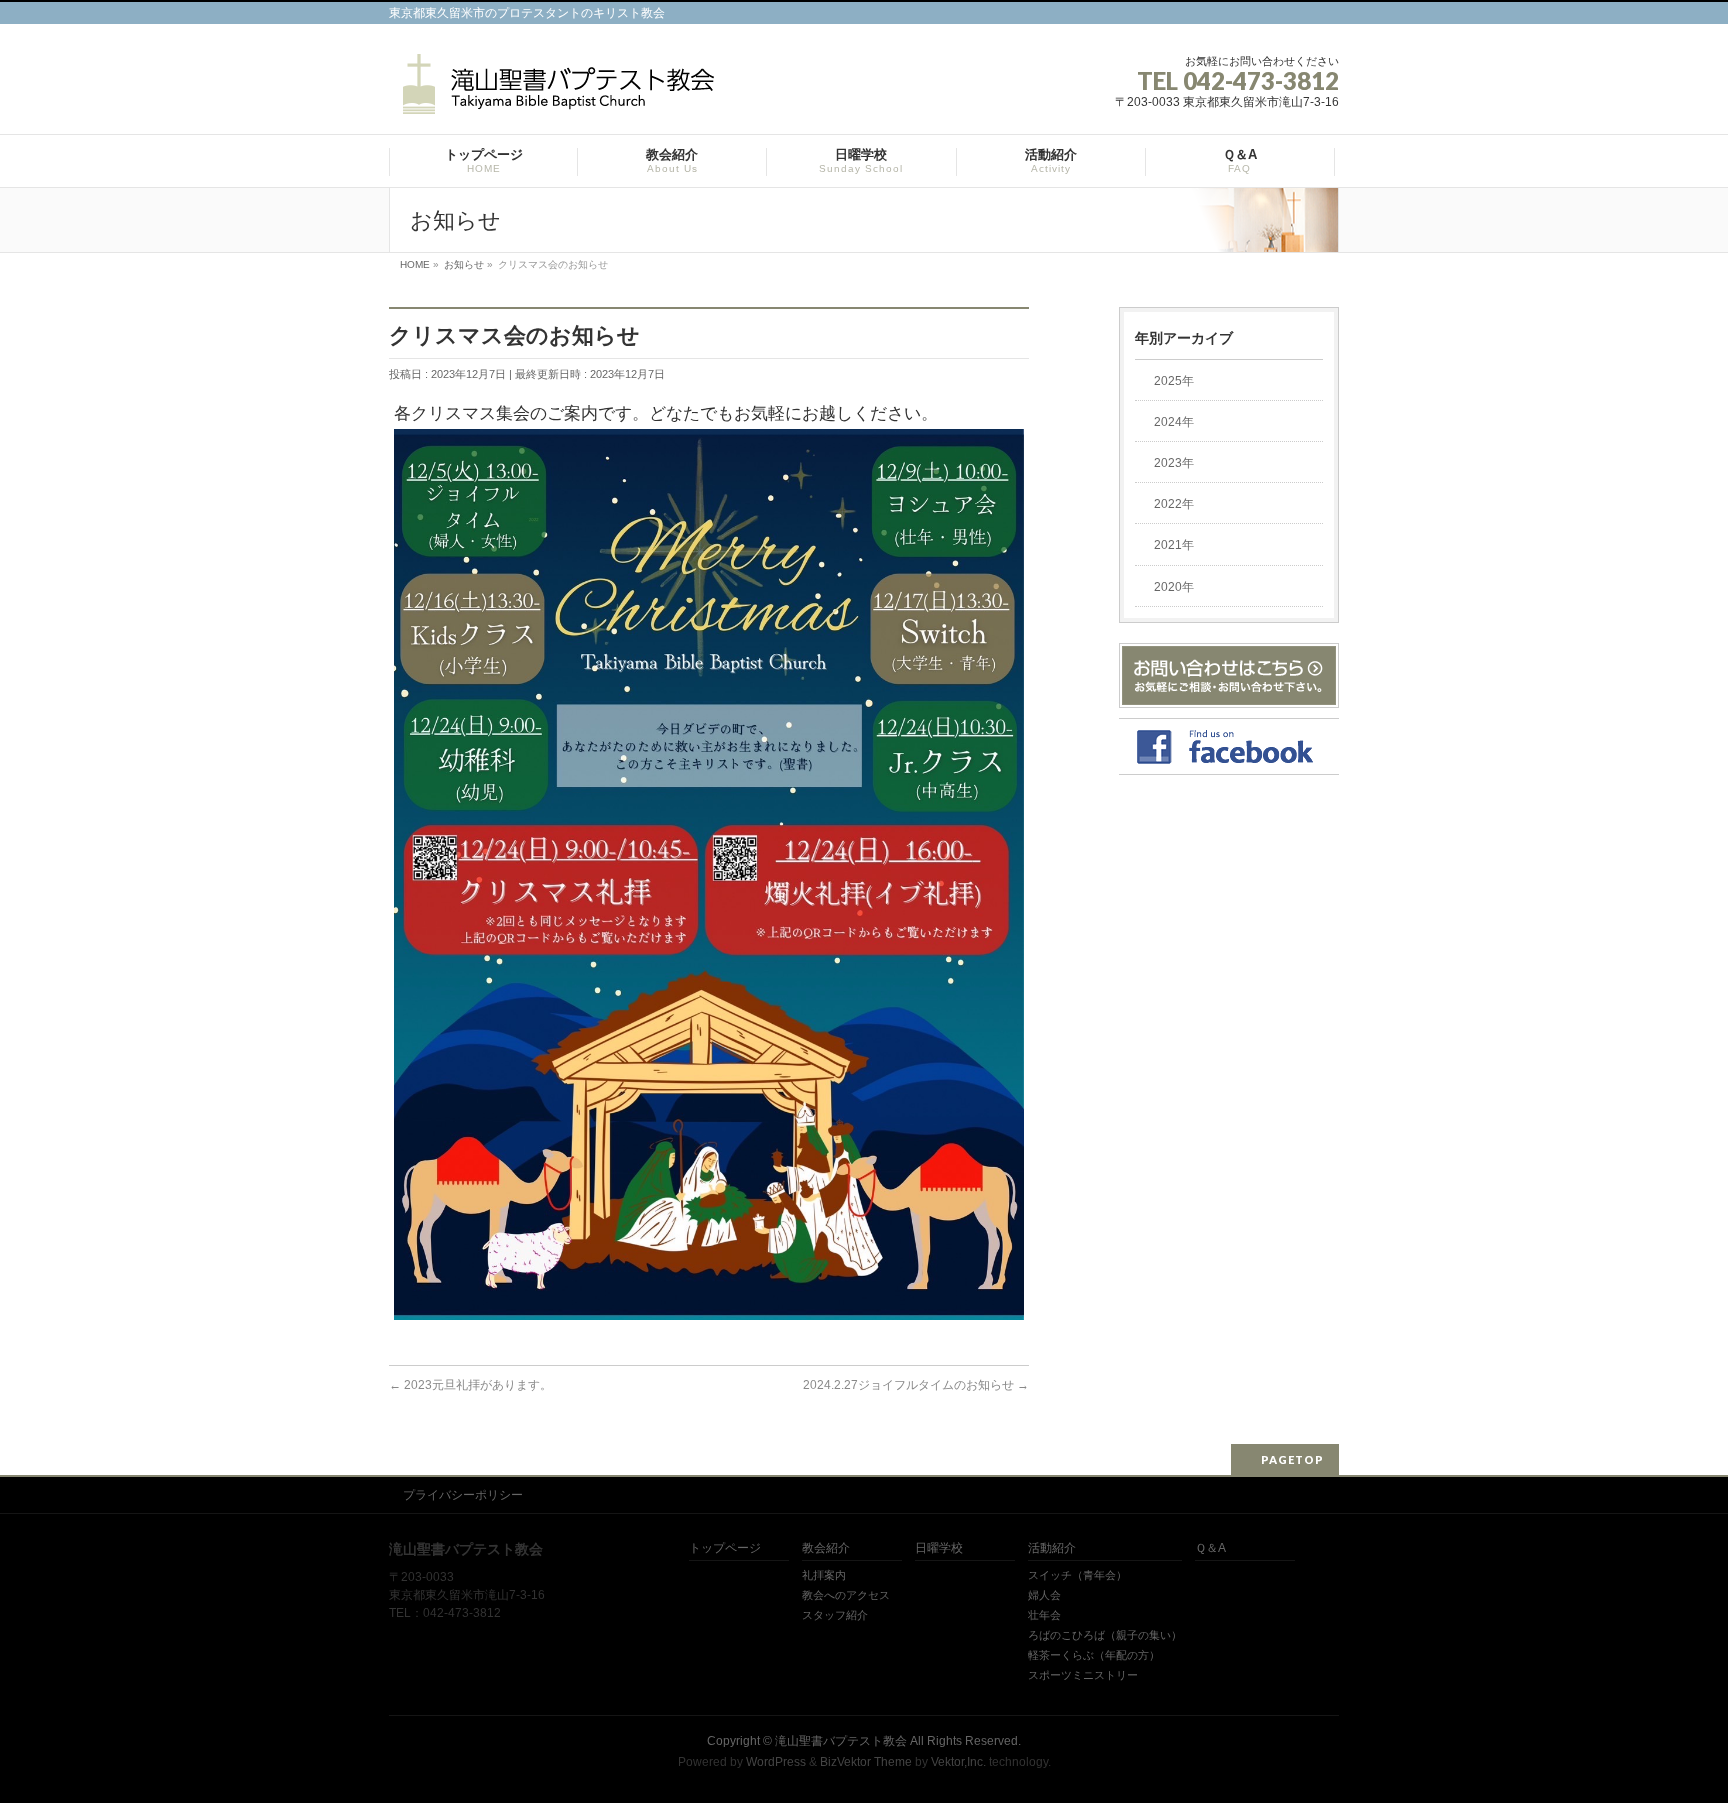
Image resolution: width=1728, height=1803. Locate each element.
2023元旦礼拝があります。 (470, 1385)
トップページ (725, 1548)
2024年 (1174, 422)
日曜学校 (939, 1548)
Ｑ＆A (1210, 1548)
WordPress (776, 1762)
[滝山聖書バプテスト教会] (554, 91)
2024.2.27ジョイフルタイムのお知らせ (916, 1385)
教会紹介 (826, 1548)
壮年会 (1044, 1615)
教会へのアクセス (846, 1595)
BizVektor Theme (866, 1762)
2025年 (1174, 381)
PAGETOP (1292, 1459)
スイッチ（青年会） (1077, 1575)
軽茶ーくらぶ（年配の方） (1094, 1655)
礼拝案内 (824, 1575)
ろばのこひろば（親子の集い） (1105, 1635)
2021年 (1174, 545)
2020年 (1174, 587)
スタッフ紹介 (835, 1615)
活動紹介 (1052, 1548)
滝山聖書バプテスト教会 (841, 1741)
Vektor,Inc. (958, 1762)
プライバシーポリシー (463, 1495)
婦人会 (1044, 1595)
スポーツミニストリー (1083, 1675)
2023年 (1174, 463)
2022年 (1174, 504)
